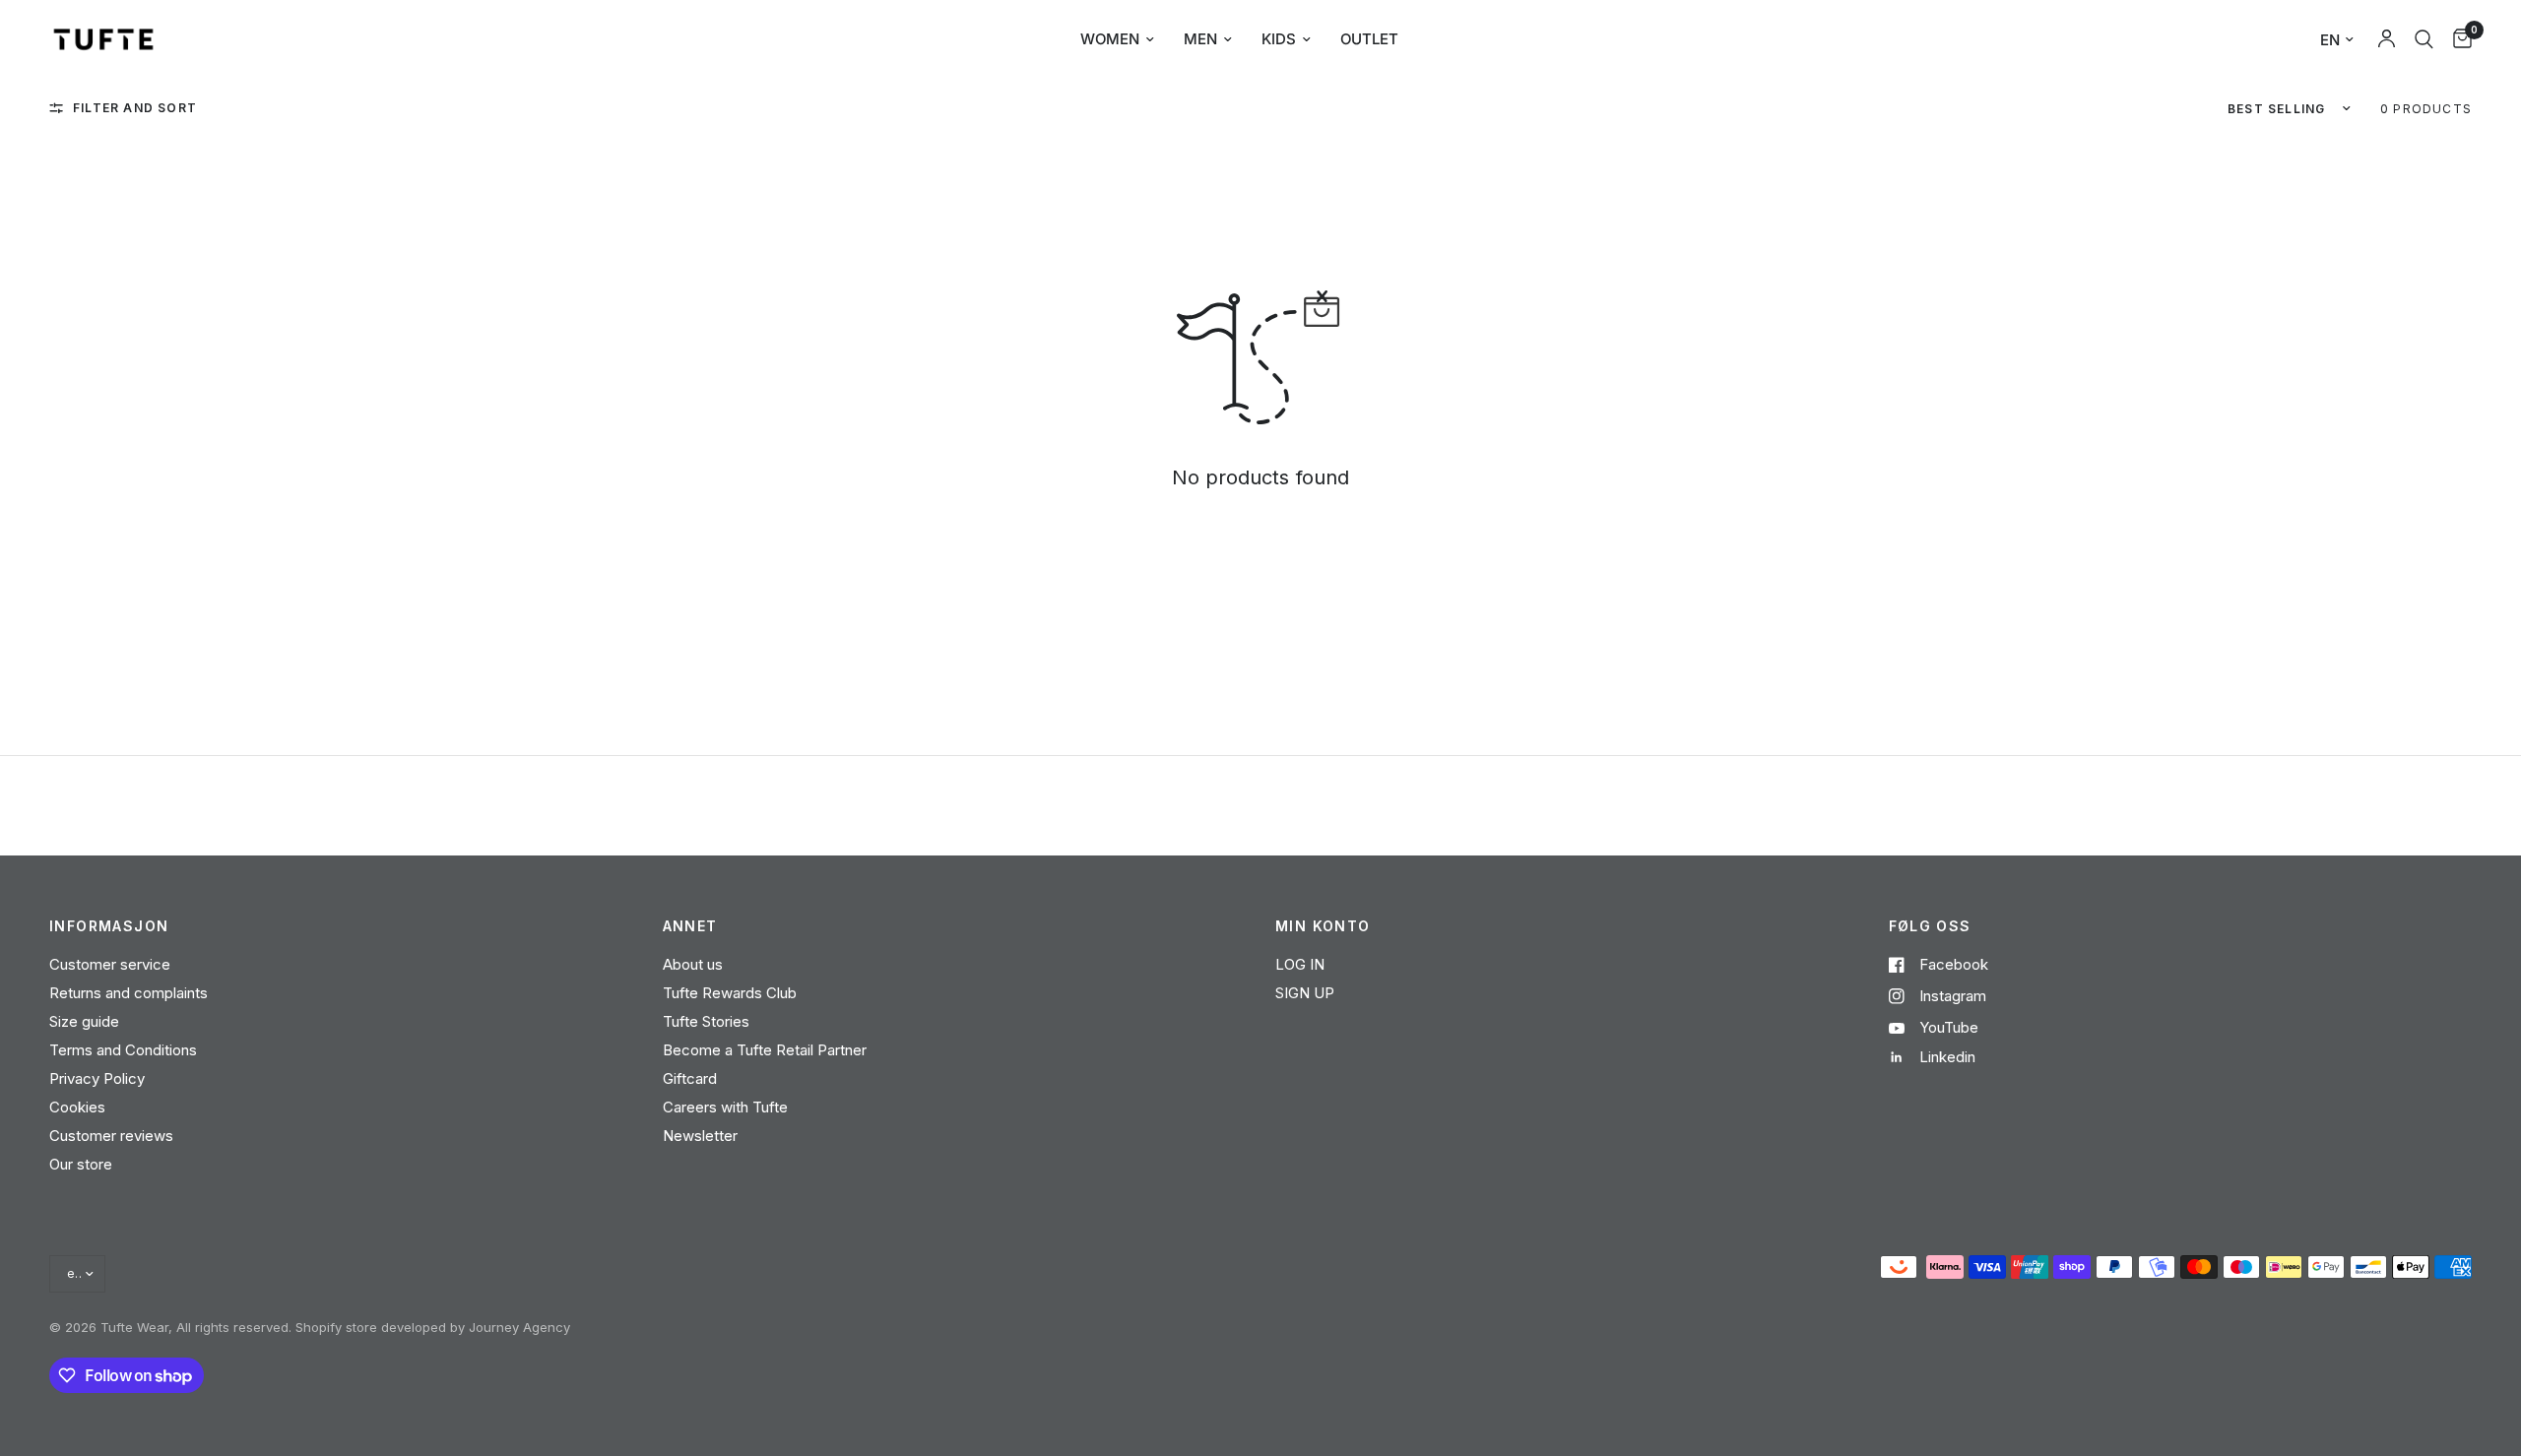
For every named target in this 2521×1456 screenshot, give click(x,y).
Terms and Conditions (123, 1050)
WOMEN (1110, 39)
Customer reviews (111, 1136)
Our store (81, 1164)
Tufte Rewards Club (730, 993)
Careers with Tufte (725, 1107)
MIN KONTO (1323, 926)
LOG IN (1300, 964)
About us (693, 964)
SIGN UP (1305, 993)
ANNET (690, 926)
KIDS (1279, 39)
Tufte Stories (706, 1021)
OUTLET (1369, 39)
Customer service (110, 964)
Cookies (77, 1107)
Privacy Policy (97, 1078)
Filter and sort (135, 108)
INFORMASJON (109, 926)
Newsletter (700, 1136)
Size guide (84, 1021)
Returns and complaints (129, 993)
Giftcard (690, 1078)
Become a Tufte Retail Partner (765, 1050)
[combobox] (2424, 39)
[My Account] (2387, 39)
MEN (1200, 39)
